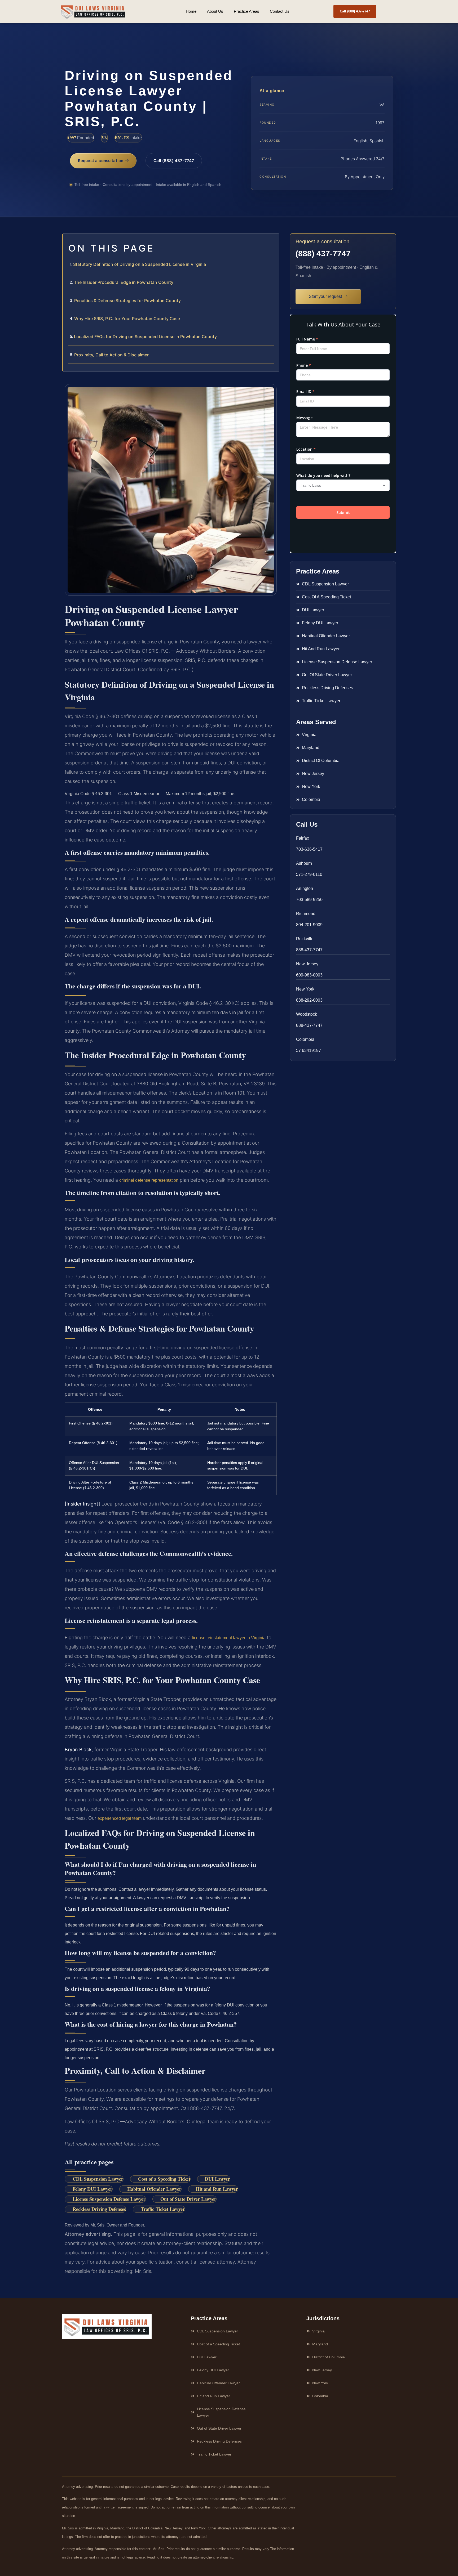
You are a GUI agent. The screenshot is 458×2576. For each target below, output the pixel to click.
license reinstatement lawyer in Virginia (229, 1638)
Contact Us (280, 11)
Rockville (305, 939)
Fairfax (303, 838)
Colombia (305, 1039)
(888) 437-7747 (323, 254)
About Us (215, 11)
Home (191, 11)
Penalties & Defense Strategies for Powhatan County (127, 301)
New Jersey (307, 964)
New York (305, 989)
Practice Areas (246, 11)
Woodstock (307, 1014)
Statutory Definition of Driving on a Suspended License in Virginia (140, 264)
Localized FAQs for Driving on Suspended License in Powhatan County (145, 337)
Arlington (305, 888)
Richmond (306, 914)
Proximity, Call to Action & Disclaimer (111, 355)
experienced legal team (120, 1818)
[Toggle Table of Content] (272, 242)
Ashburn (304, 863)
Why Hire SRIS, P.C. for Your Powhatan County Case (127, 319)
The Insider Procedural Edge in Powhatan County (124, 282)
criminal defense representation (149, 1180)
